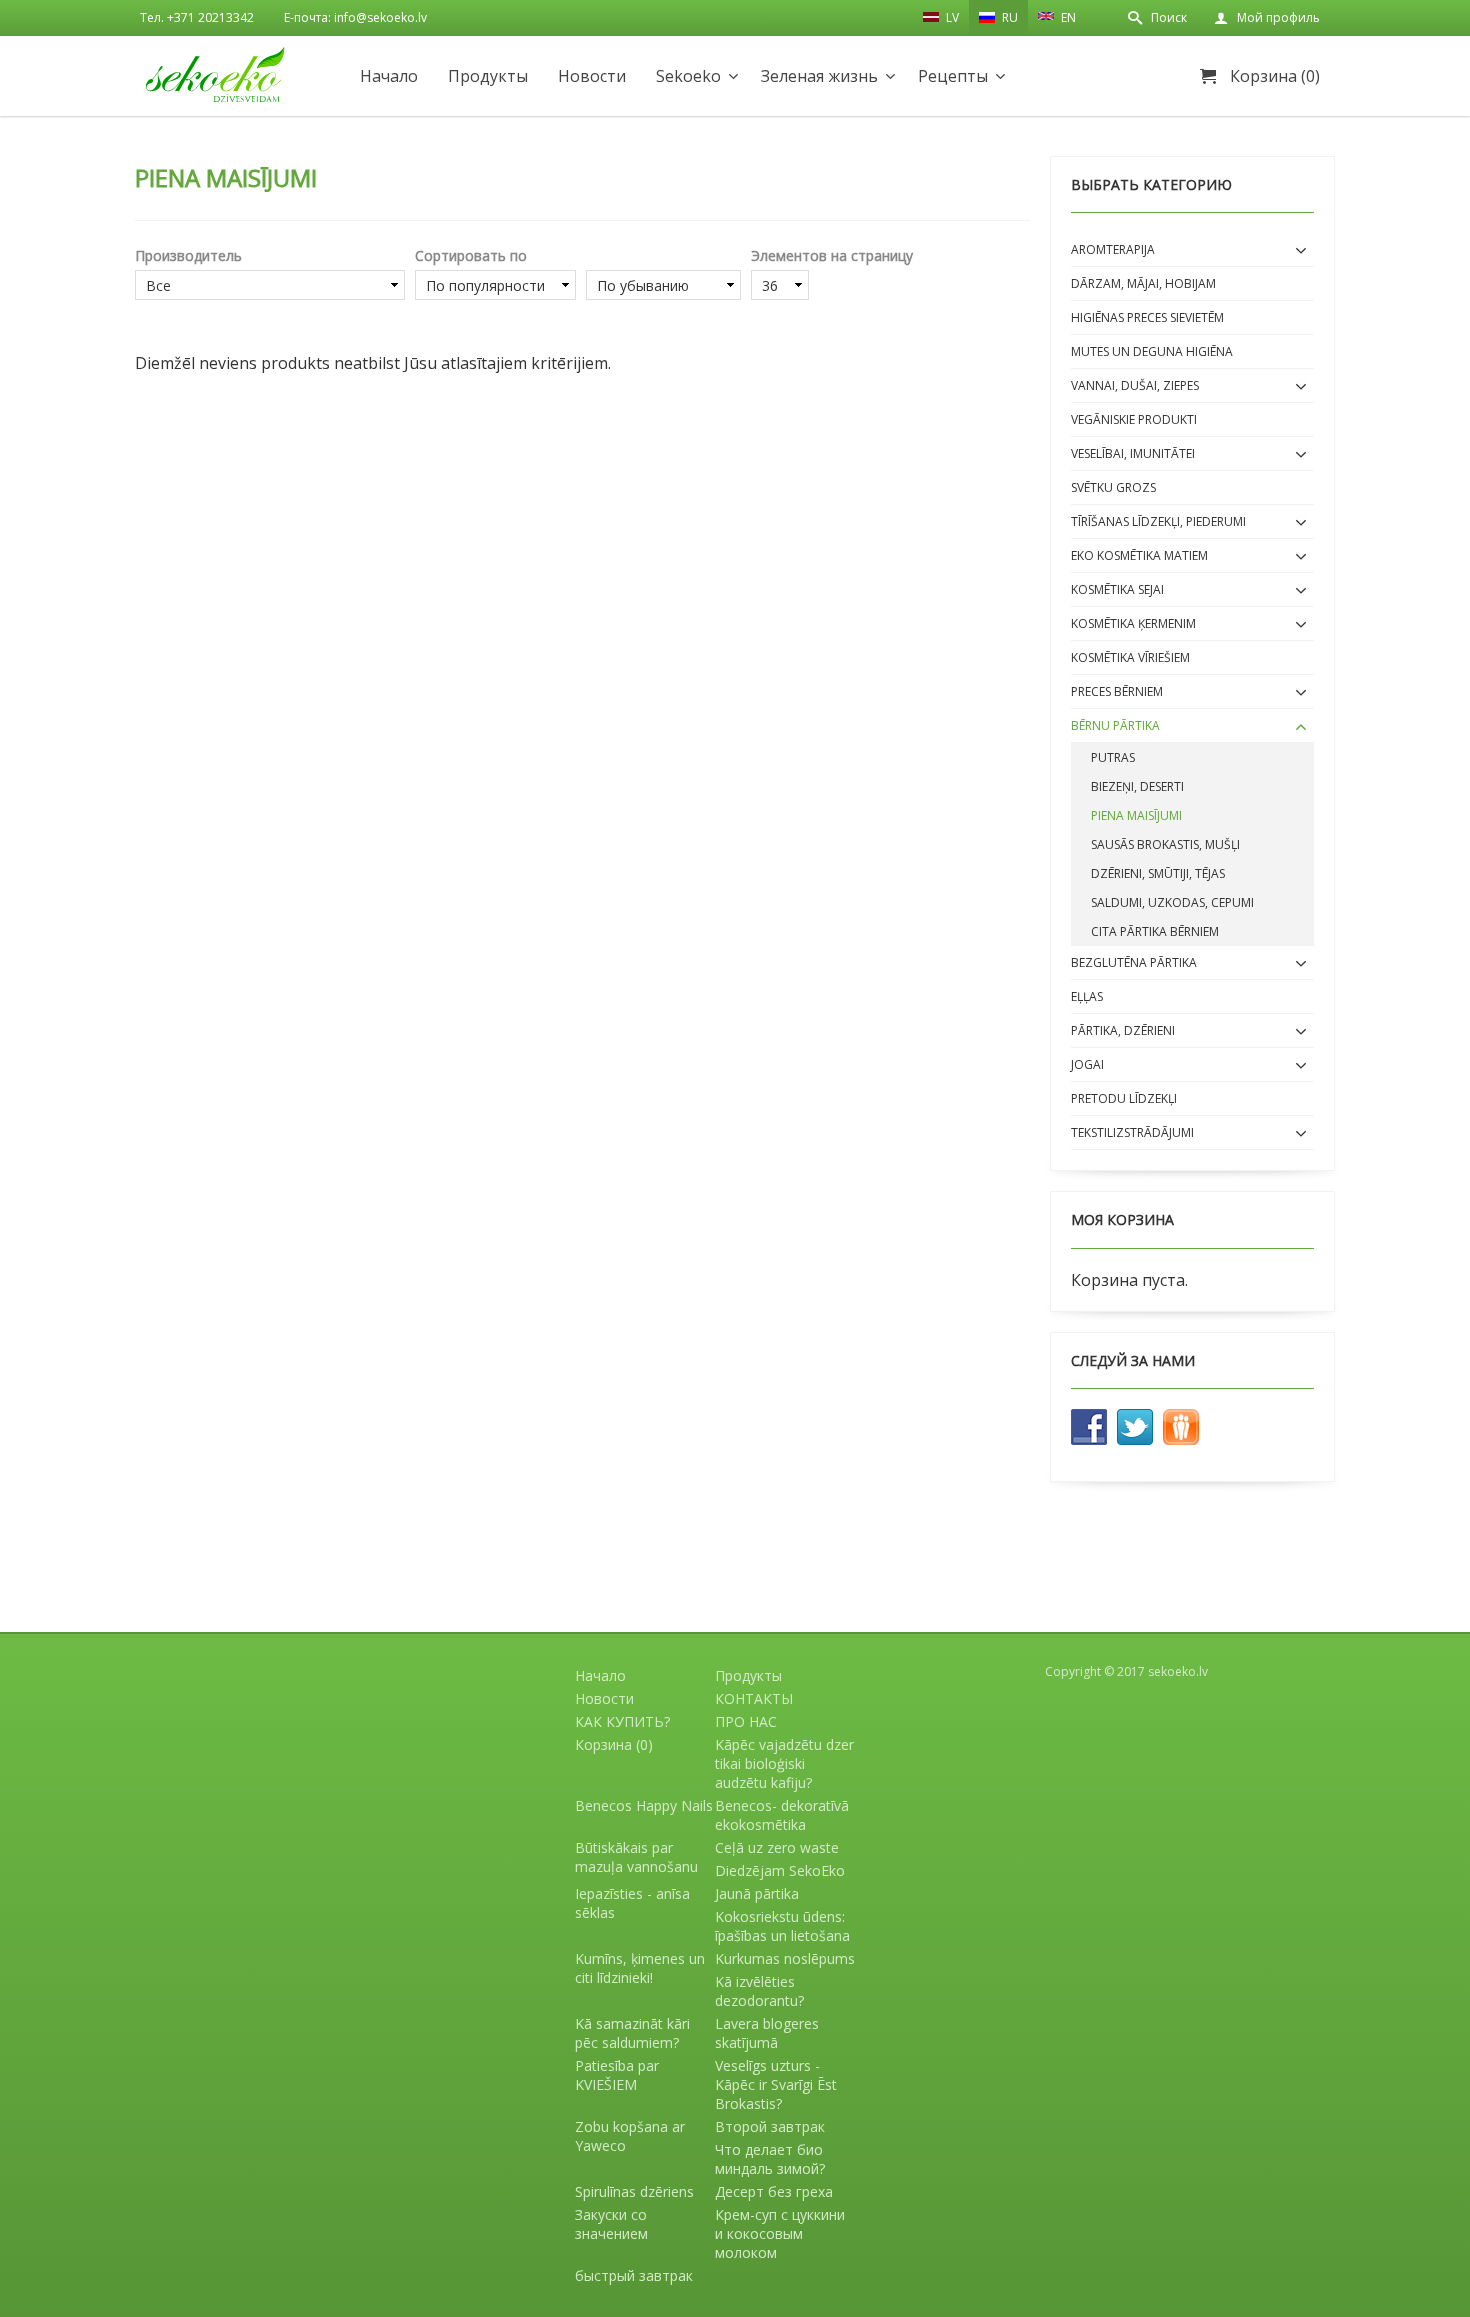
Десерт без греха (774, 2191)
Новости (592, 76)
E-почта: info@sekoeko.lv (355, 17)
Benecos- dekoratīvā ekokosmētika (782, 1815)
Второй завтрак (770, 2126)
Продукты (488, 76)
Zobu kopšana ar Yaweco (630, 2136)
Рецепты (953, 76)
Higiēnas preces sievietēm (1147, 317)
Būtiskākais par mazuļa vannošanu (636, 1857)
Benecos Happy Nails (644, 1805)
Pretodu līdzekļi (1124, 1098)
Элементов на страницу (832, 255)
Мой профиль (1278, 17)
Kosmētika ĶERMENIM (1133, 623)
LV (951, 17)
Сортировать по (471, 255)
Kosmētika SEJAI (1117, 589)
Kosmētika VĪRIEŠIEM (1130, 657)
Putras (1113, 757)
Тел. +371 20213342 (197, 17)
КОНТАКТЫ (754, 1698)
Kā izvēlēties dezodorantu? (759, 1991)
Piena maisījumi (1136, 815)
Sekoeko (688, 76)
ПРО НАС (746, 1721)
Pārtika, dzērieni (1123, 1030)
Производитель (188, 255)
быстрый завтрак (634, 2275)
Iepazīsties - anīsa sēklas (632, 1903)
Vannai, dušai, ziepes (1135, 385)
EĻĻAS (1087, 996)
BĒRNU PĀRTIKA (1115, 725)
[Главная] (215, 74)
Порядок (663, 255)
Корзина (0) (1275, 76)
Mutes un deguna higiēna (1152, 351)
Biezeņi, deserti (1137, 786)
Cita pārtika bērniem (1155, 931)
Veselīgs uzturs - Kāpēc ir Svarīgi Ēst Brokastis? (776, 2084)
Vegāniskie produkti (1134, 419)
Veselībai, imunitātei (1133, 453)
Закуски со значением (611, 2224)
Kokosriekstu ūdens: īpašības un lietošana (782, 1926)
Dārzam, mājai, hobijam (1143, 283)
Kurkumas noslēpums (785, 1958)
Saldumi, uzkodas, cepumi (1172, 902)
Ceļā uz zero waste (777, 1847)
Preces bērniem (1117, 691)
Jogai (1087, 1064)
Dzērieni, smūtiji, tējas (1158, 873)
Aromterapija (1113, 249)
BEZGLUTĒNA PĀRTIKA (1134, 962)
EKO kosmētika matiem (1139, 555)
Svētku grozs (1113, 487)
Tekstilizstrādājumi (1132, 1132)
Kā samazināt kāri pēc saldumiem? (632, 2033)
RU (1008, 17)
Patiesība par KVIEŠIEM (617, 2075)
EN (1067, 17)
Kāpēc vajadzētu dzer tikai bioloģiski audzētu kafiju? (784, 1763)
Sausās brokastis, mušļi (1165, 844)
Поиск (1169, 17)
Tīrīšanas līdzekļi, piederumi (1158, 521)
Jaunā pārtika (757, 1893)
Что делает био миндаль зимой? (770, 2159)
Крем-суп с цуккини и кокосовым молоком (780, 2233)
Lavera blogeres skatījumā (767, 2033)
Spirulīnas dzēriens (634, 2191)
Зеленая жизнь (819, 76)
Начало (389, 76)
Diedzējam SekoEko (780, 1870)
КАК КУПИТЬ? (622, 1721)
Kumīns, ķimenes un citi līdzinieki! (640, 1968)
